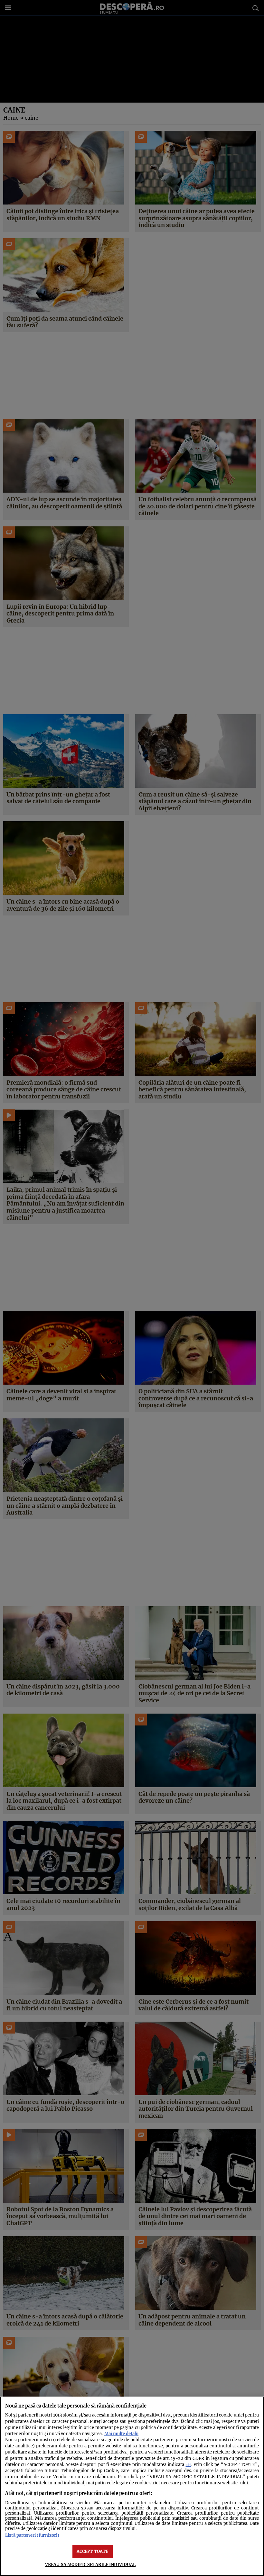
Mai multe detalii (121, 2434)
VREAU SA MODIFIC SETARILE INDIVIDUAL (90, 2564)
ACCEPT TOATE (93, 2551)
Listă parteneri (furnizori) (32, 2535)
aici (189, 2465)
